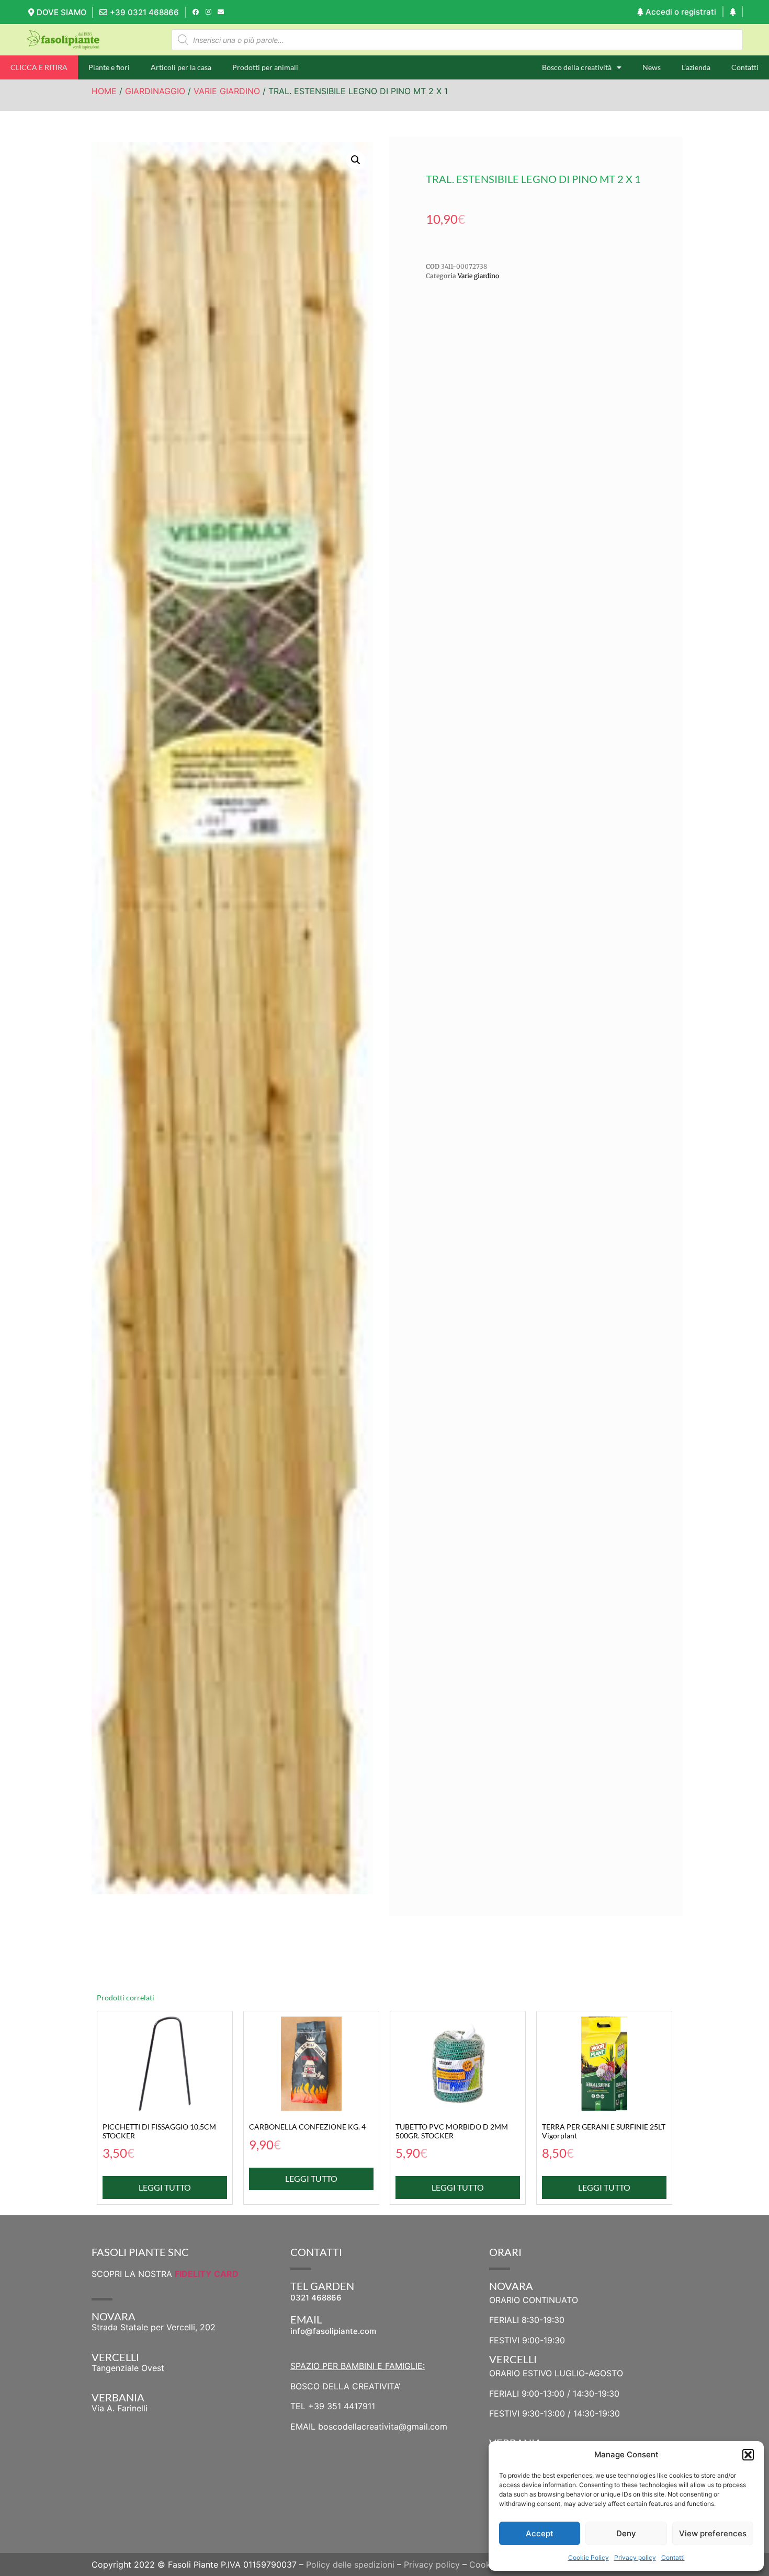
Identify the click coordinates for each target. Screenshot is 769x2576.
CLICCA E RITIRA (39, 67)
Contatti (673, 2557)
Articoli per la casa (181, 67)
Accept (540, 2533)
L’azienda (696, 67)
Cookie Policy (589, 2557)
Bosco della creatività (577, 67)
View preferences (713, 2533)
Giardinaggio (155, 91)
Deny (626, 2533)
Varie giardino (227, 91)
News (652, 67)
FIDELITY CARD (207, 2274)
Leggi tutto (165, 2187)
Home (104, 91)
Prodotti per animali (265, 67)
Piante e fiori (109, 67)
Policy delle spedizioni (350, 2564)
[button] (748, 2455)
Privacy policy (635, 2557)
